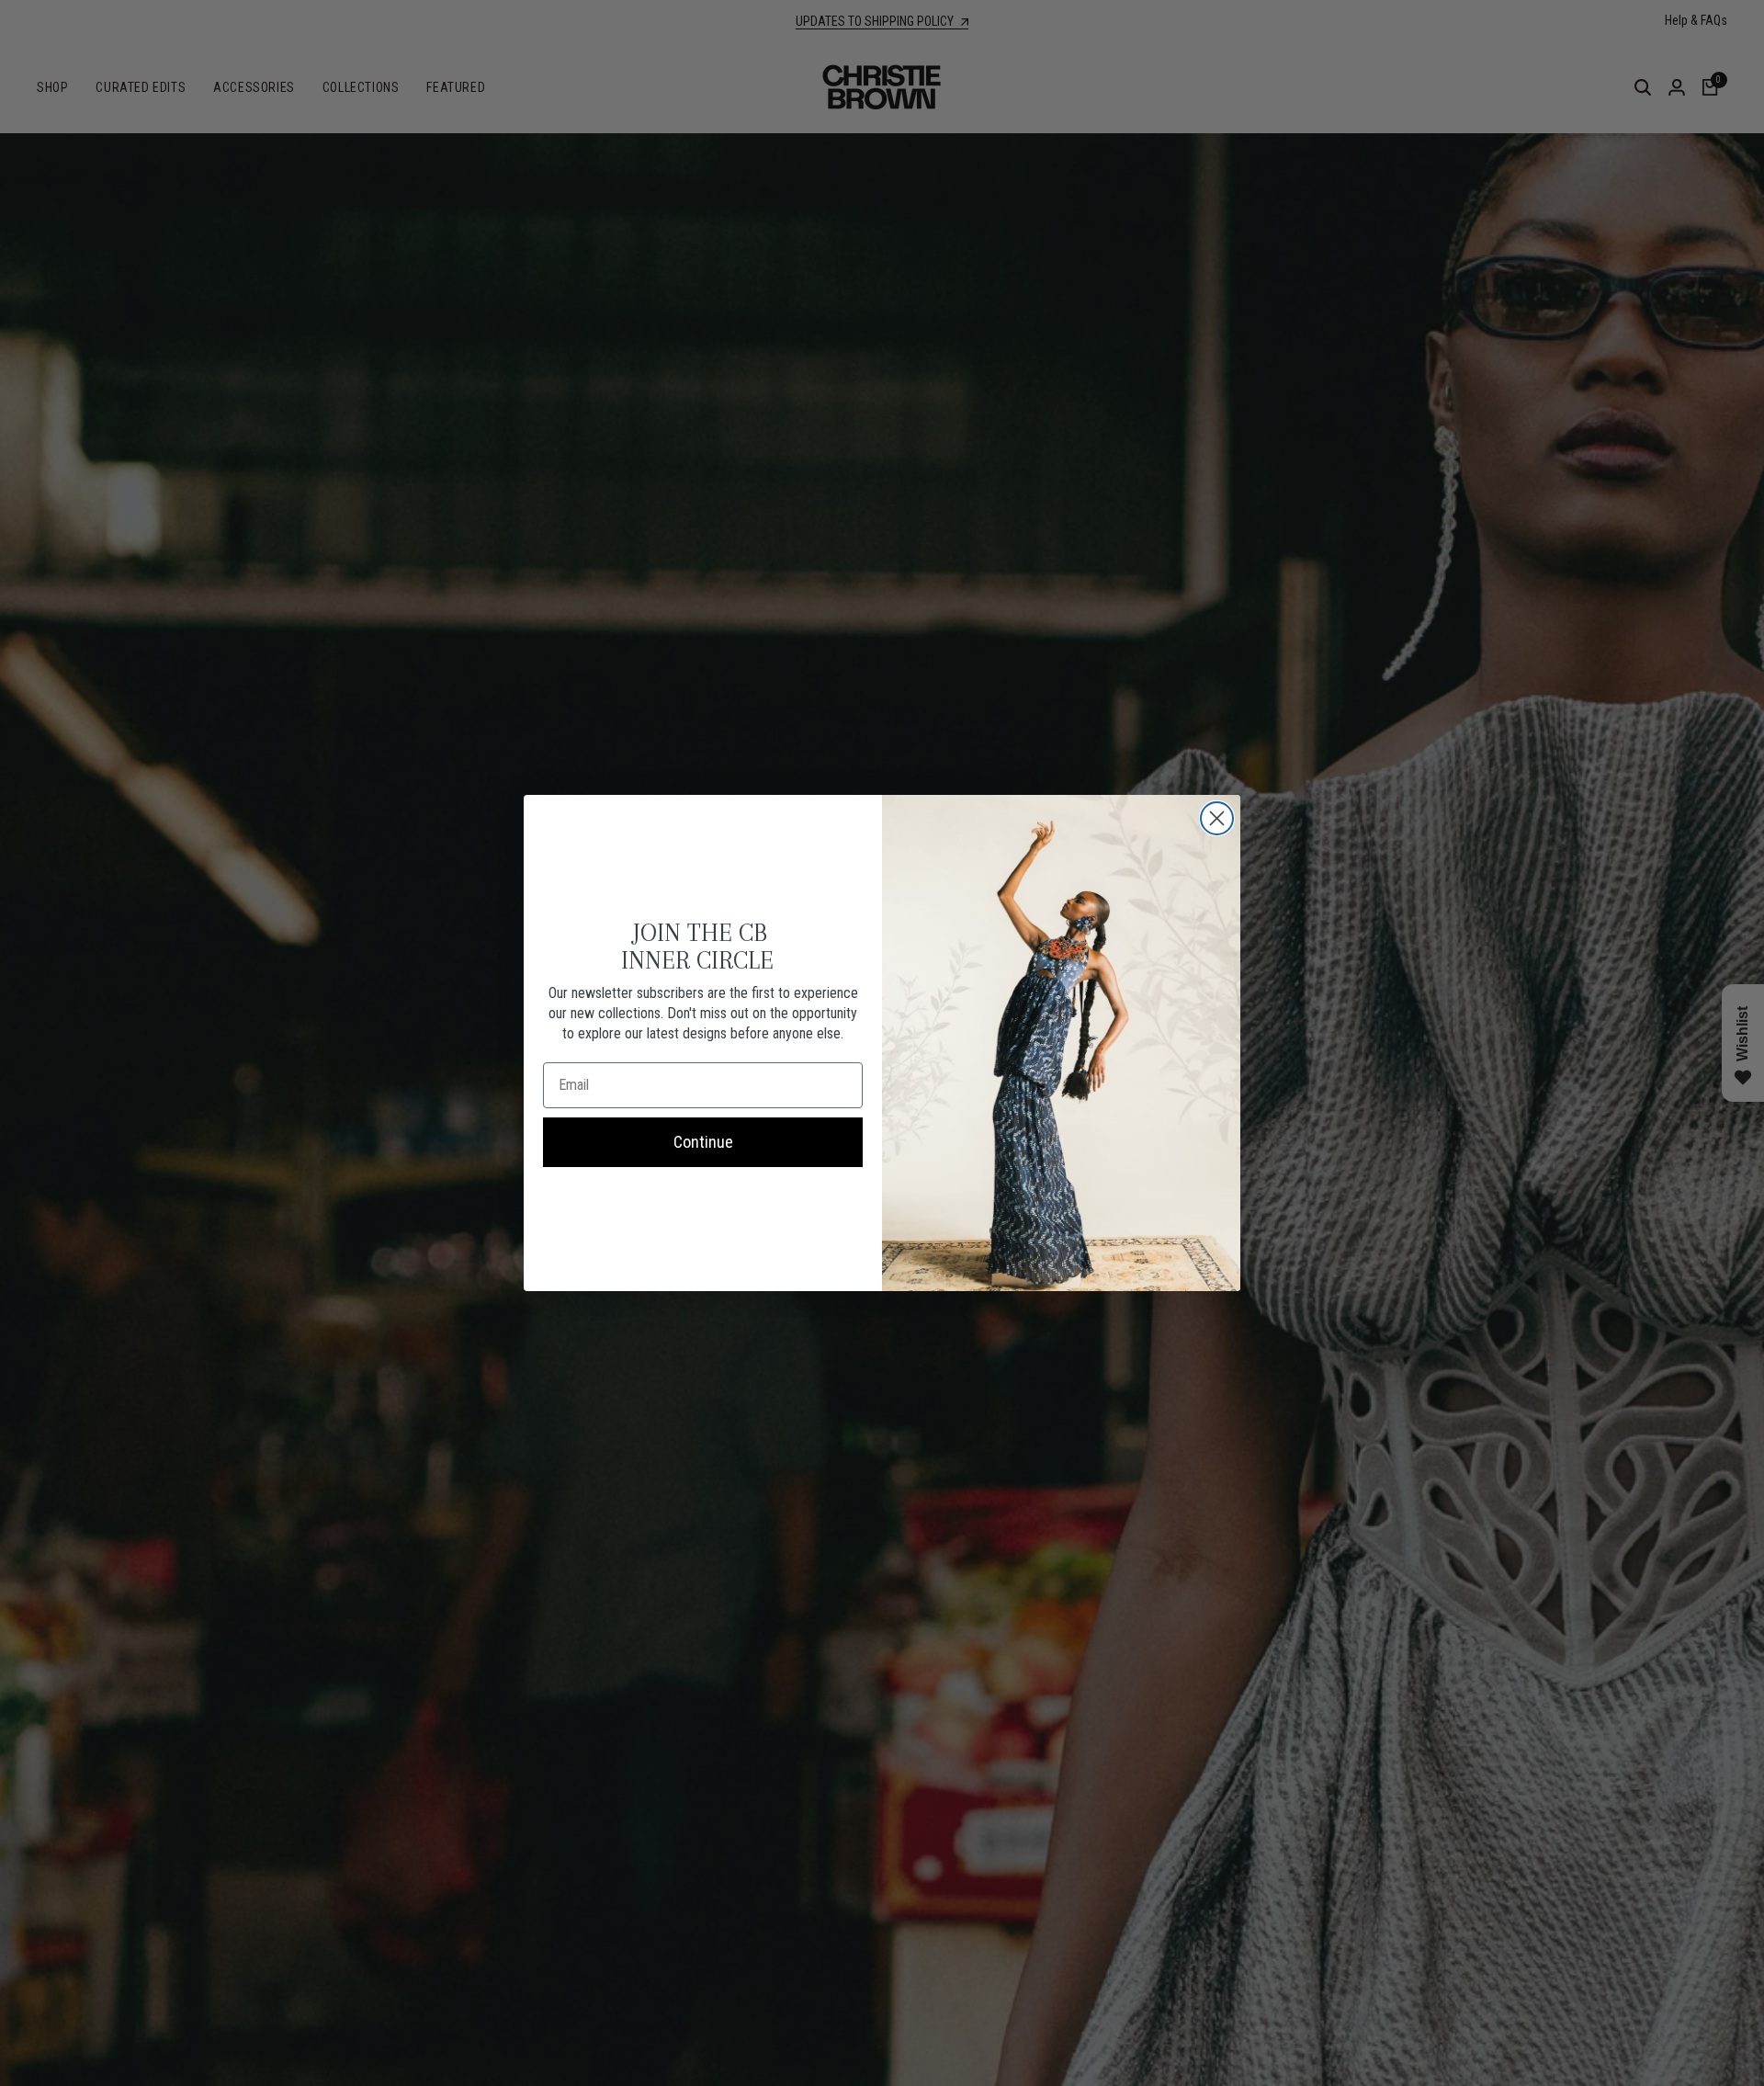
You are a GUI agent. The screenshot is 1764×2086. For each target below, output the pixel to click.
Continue (703, 1142)
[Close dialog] (1217, 818)
